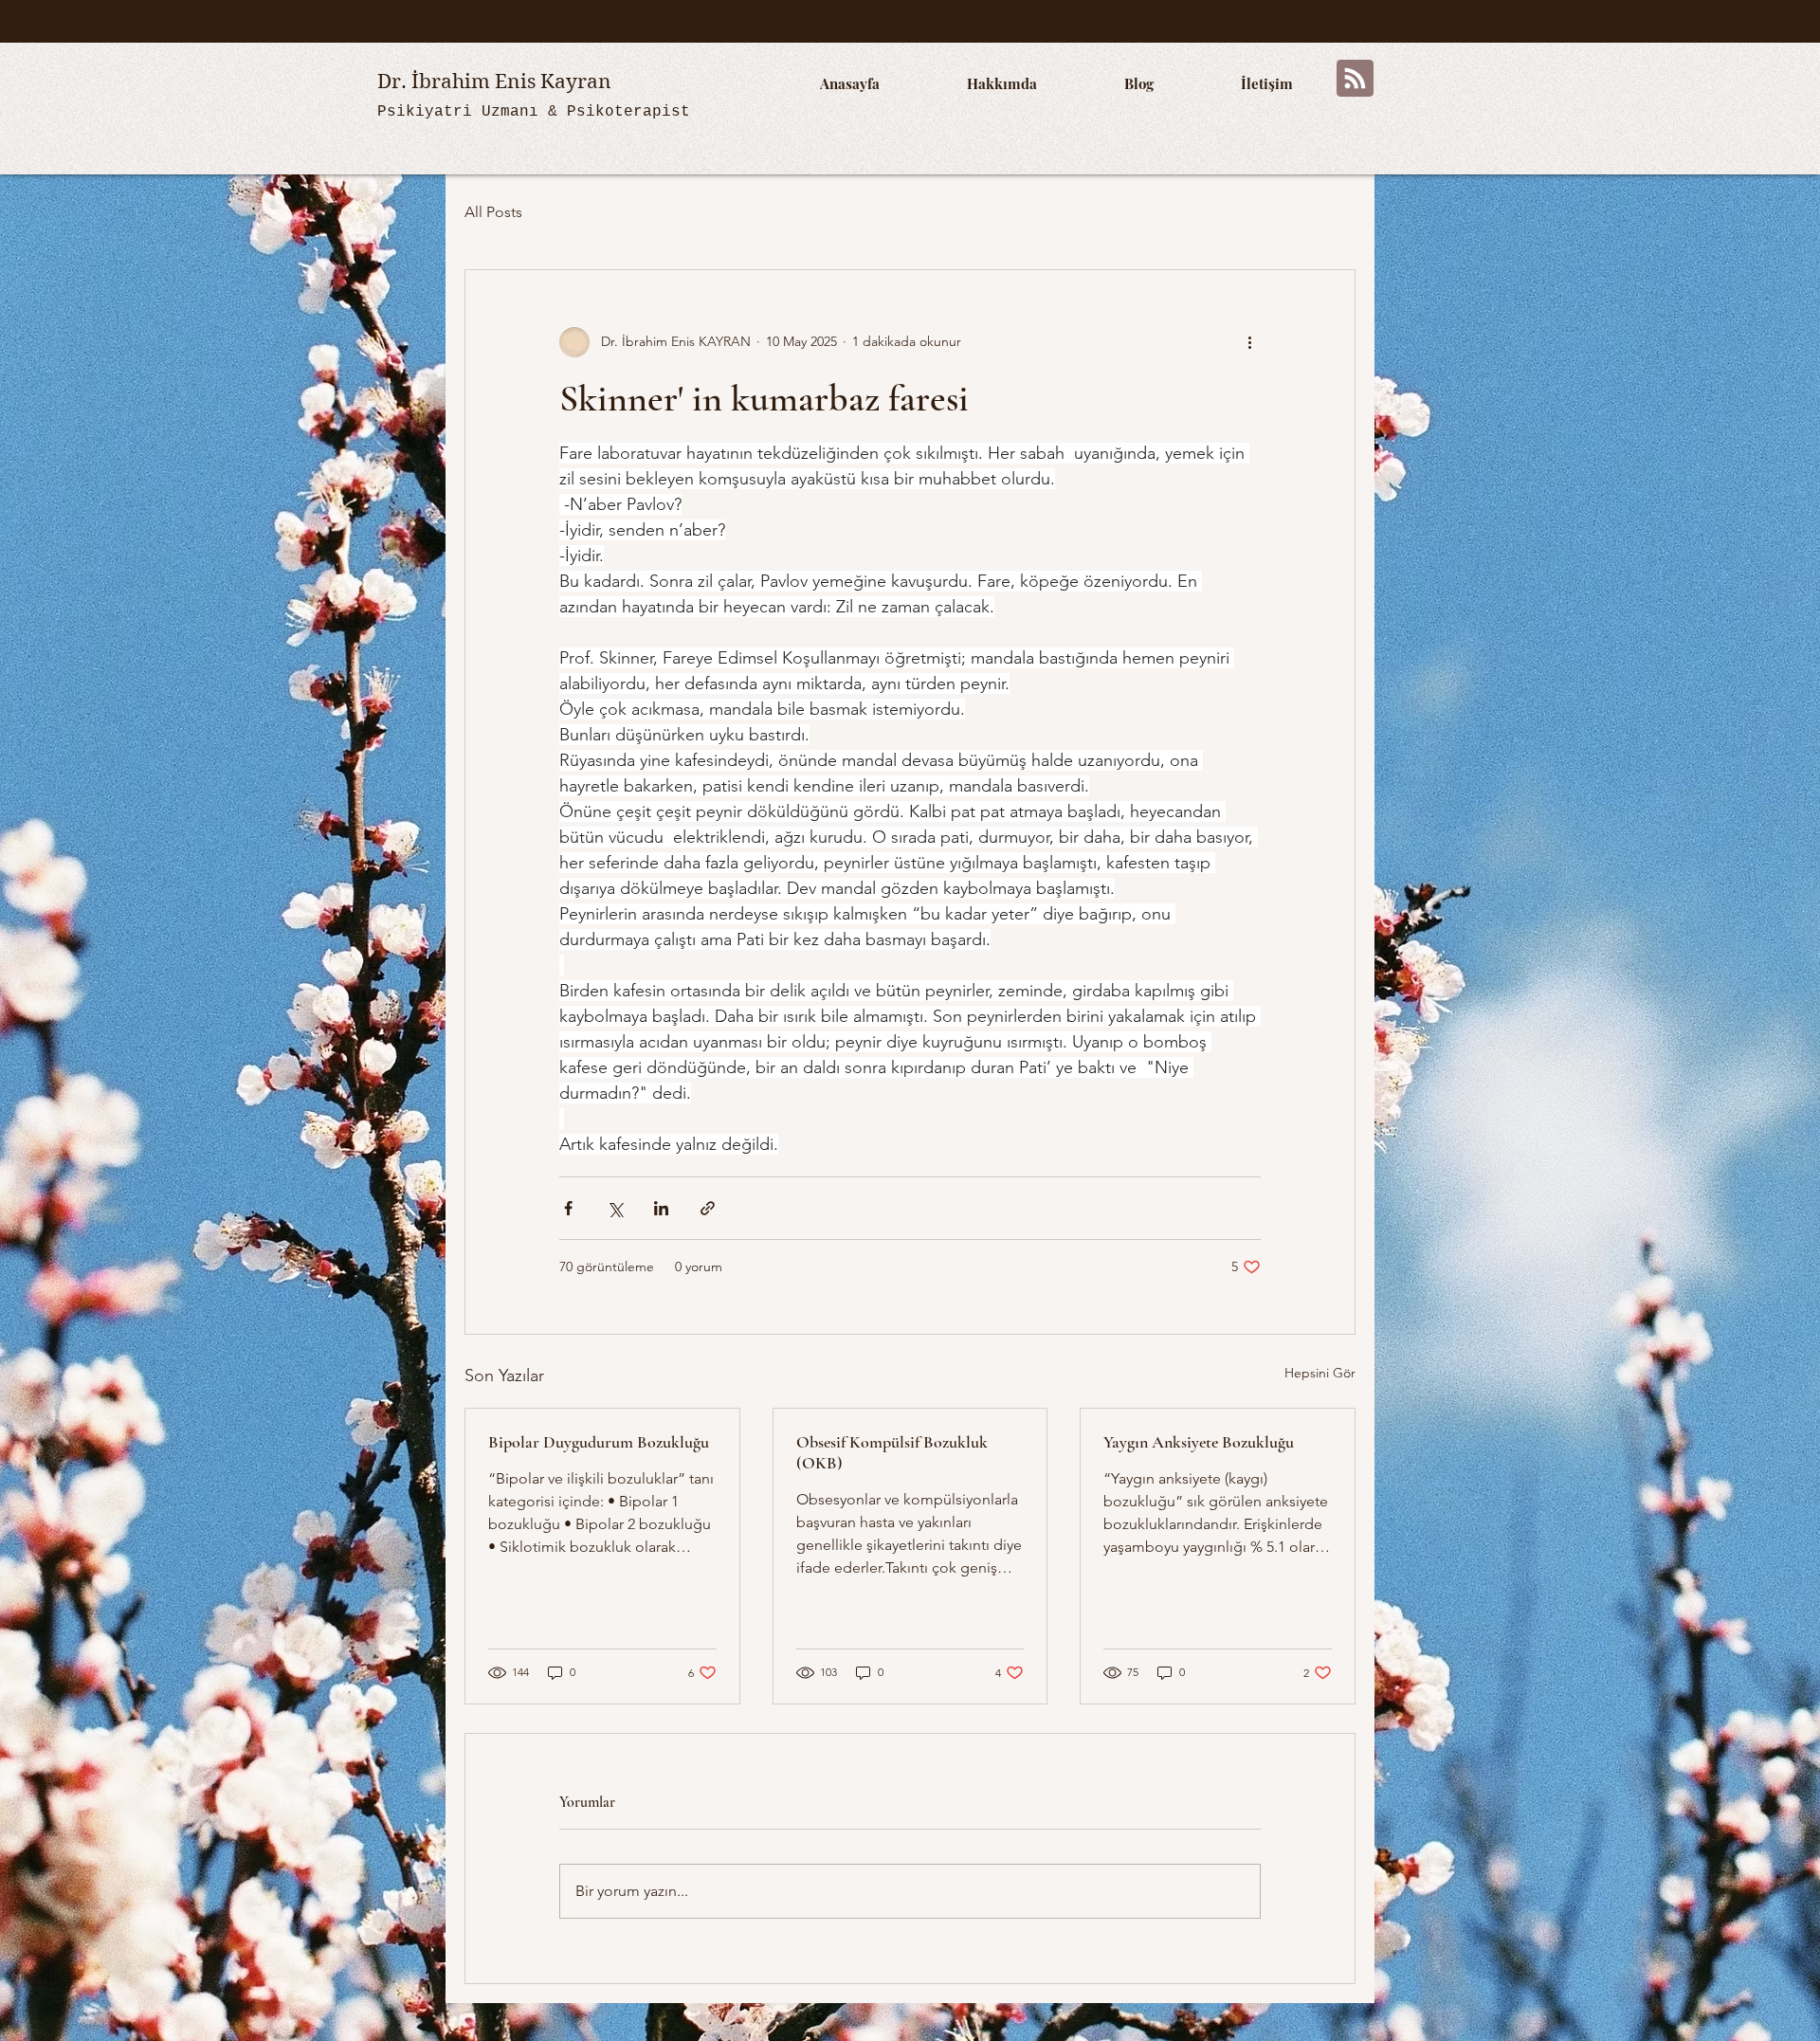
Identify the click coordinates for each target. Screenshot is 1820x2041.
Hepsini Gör (1320, 1373)
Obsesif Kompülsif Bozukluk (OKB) (892, 1452)
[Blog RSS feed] (1355, 79)
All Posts (493, 212)
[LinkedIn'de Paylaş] (661, 1208)
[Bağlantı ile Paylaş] (708, 1208)
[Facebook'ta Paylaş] (568, 1208)
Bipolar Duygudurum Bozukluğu (599, 1442)
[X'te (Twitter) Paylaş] (615, 1208)
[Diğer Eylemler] (1249, 342)
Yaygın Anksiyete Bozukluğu (1199, 1442)
